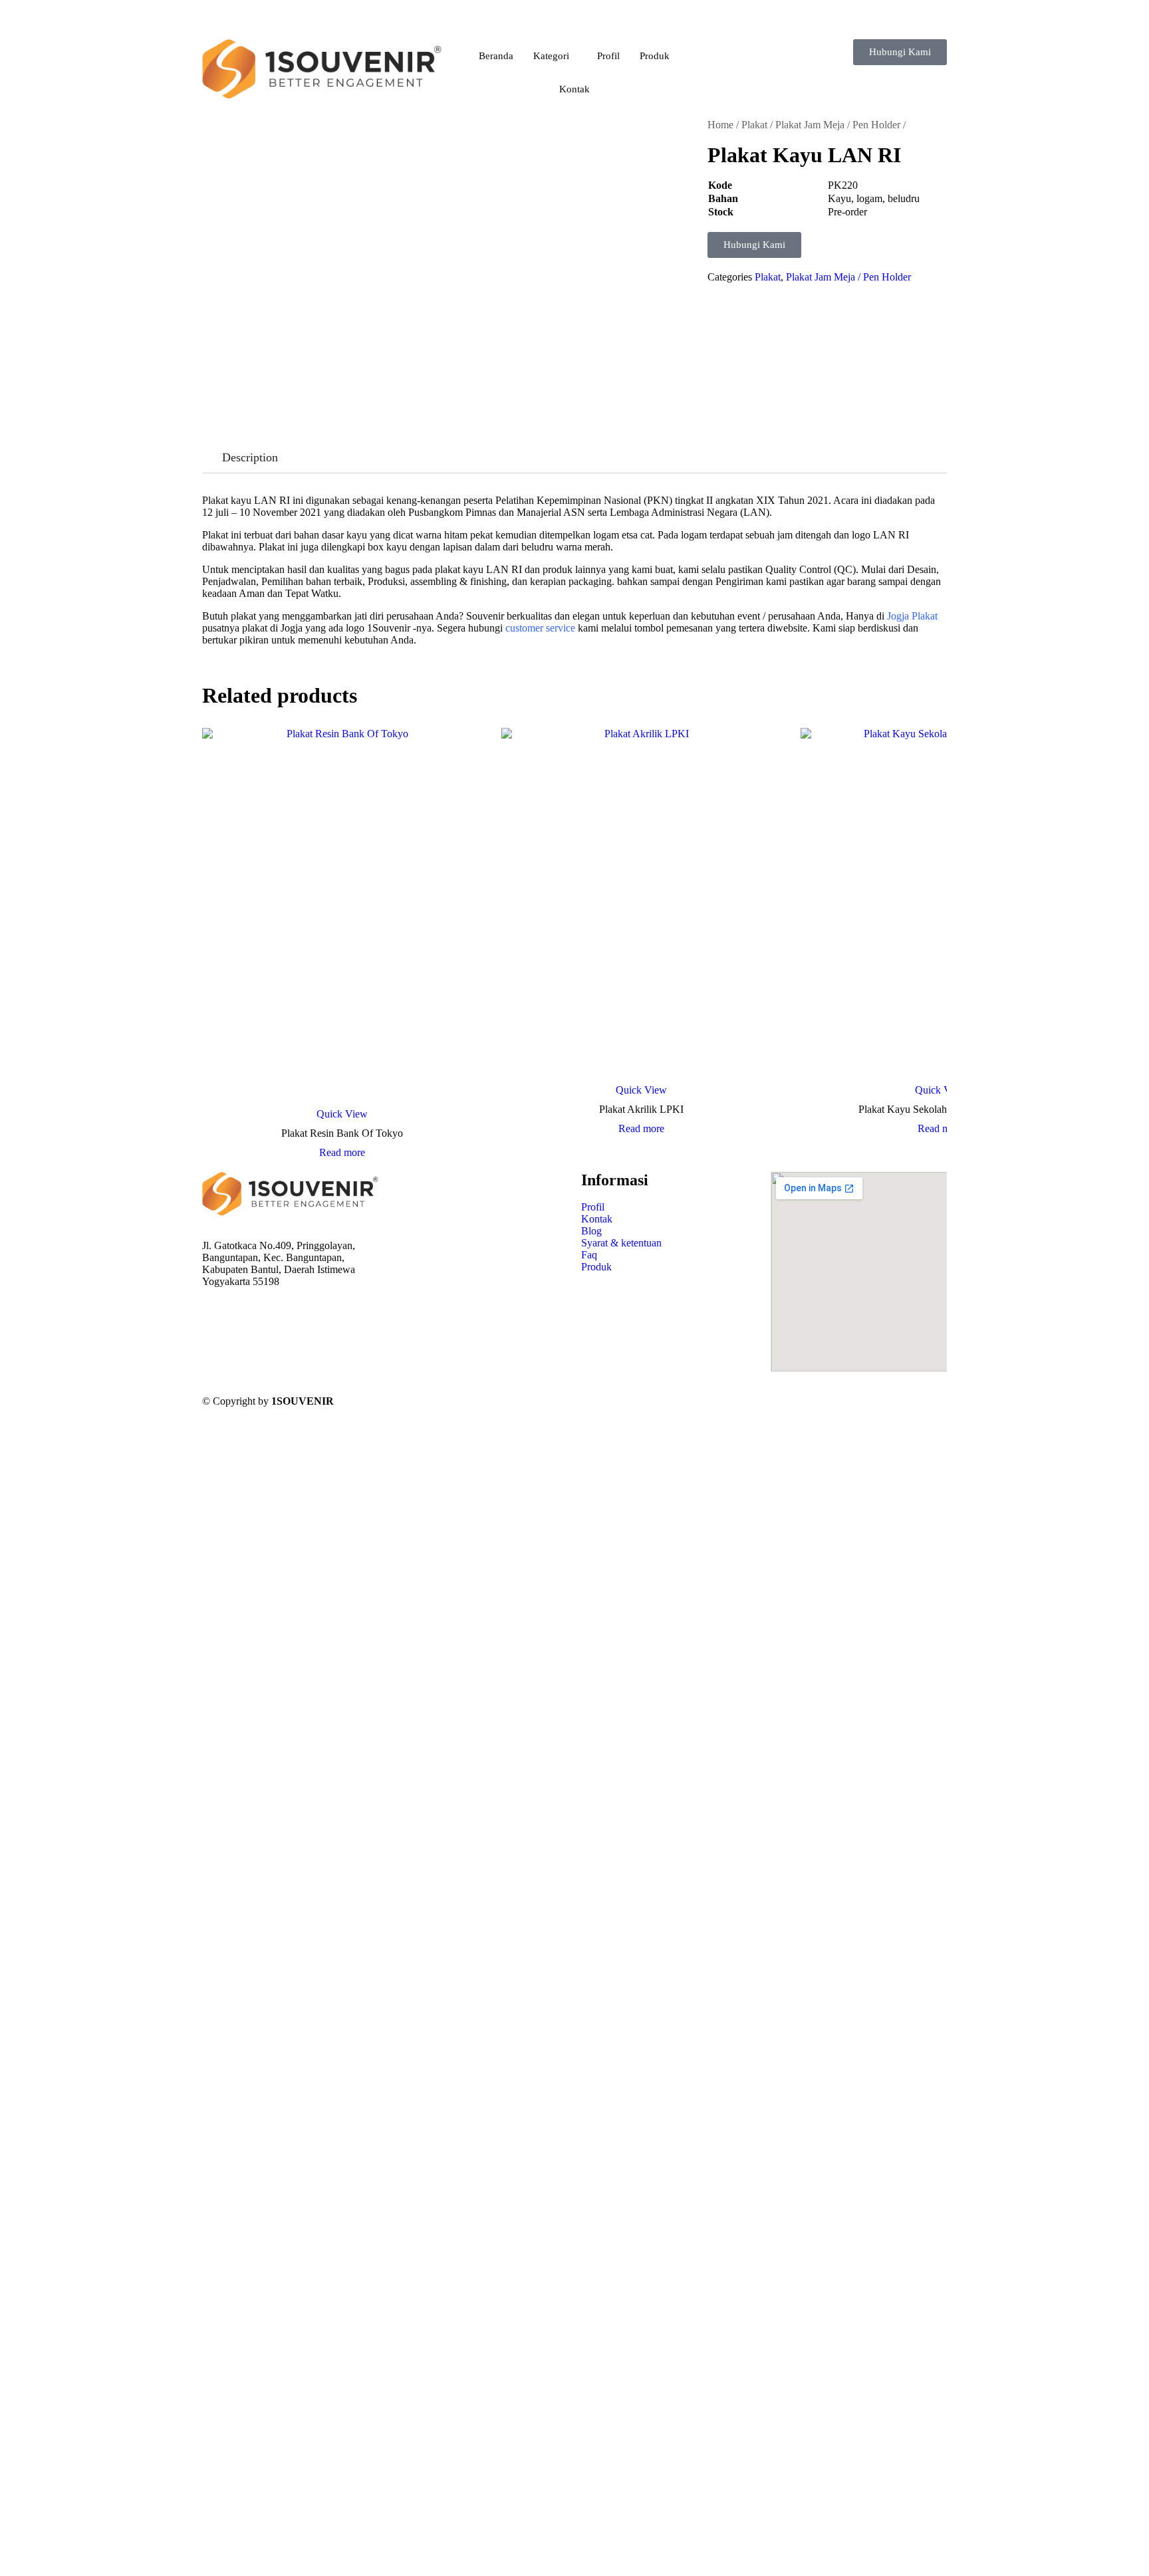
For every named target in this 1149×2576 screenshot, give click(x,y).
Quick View (342, 1114)
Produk (655, 56)
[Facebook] (290, 1318)
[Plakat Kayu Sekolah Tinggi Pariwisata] (940, 903)
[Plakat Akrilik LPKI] (641, 903)
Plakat (754, 125)
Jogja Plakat (912, 616)
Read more (342, 1153)
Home (720, 125)
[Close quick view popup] (5, 26)
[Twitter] (290, 1330)
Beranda (496, 56)
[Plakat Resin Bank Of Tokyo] (342, 915)
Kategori (551, 56)
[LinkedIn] (290, 1342)
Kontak (574, 89)
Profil (608, 56)
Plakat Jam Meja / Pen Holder (838, 125)
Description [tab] (250, 457)
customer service (540, 628)
